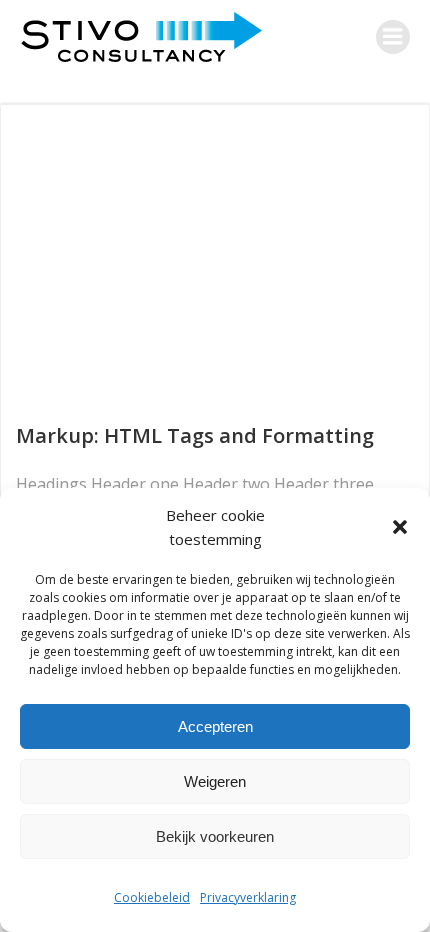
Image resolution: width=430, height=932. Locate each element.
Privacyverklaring (248, 897)
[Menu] (393, 37)
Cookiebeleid (152, 897)
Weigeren (215, 781)
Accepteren (215, 726)
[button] (400, 527)
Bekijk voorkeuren (215, 836)
